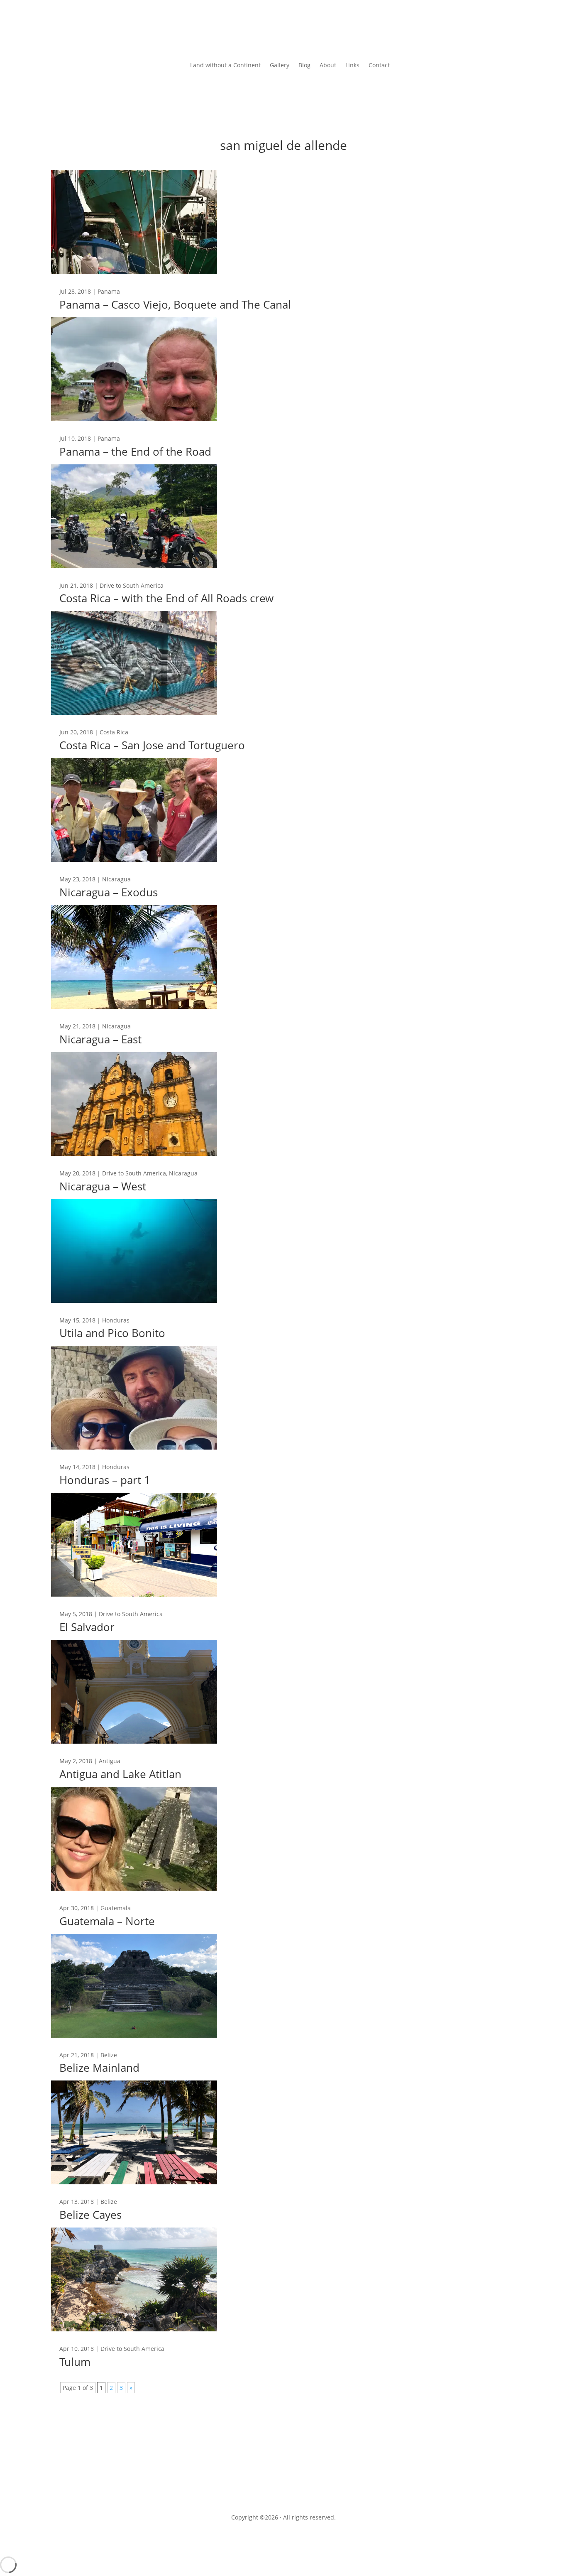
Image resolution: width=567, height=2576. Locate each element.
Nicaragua (116, 879)
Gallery (280, 66)
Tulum (75, 2362)
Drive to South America (132, 585)
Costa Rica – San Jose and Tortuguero (152, 745)
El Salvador (87, 1627)
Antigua (110, 1761)
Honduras (116, 1320)
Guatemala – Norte (107, 1921)
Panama (109, 291)
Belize (109, 2055)
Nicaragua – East (100, 1039)
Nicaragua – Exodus (109, 892)
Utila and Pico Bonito (112, 1333)
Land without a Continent (225, 66)
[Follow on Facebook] (275, 2480)
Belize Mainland (99, 2068)
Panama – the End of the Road (135, 451)
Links (352, 66)
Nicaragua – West (103, 1186)
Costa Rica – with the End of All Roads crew (166, 598)
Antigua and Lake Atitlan (120, 1774)
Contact (379, 66)
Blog (304, 66)
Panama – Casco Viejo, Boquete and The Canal (175, 304)
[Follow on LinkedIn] (308, 2480)
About (328, 66)
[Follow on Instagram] (259, 2480)
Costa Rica (114, 732)
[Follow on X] (292, 2480)
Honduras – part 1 (105, 1480)
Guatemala (116, 1908)
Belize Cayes (90, 2215)
